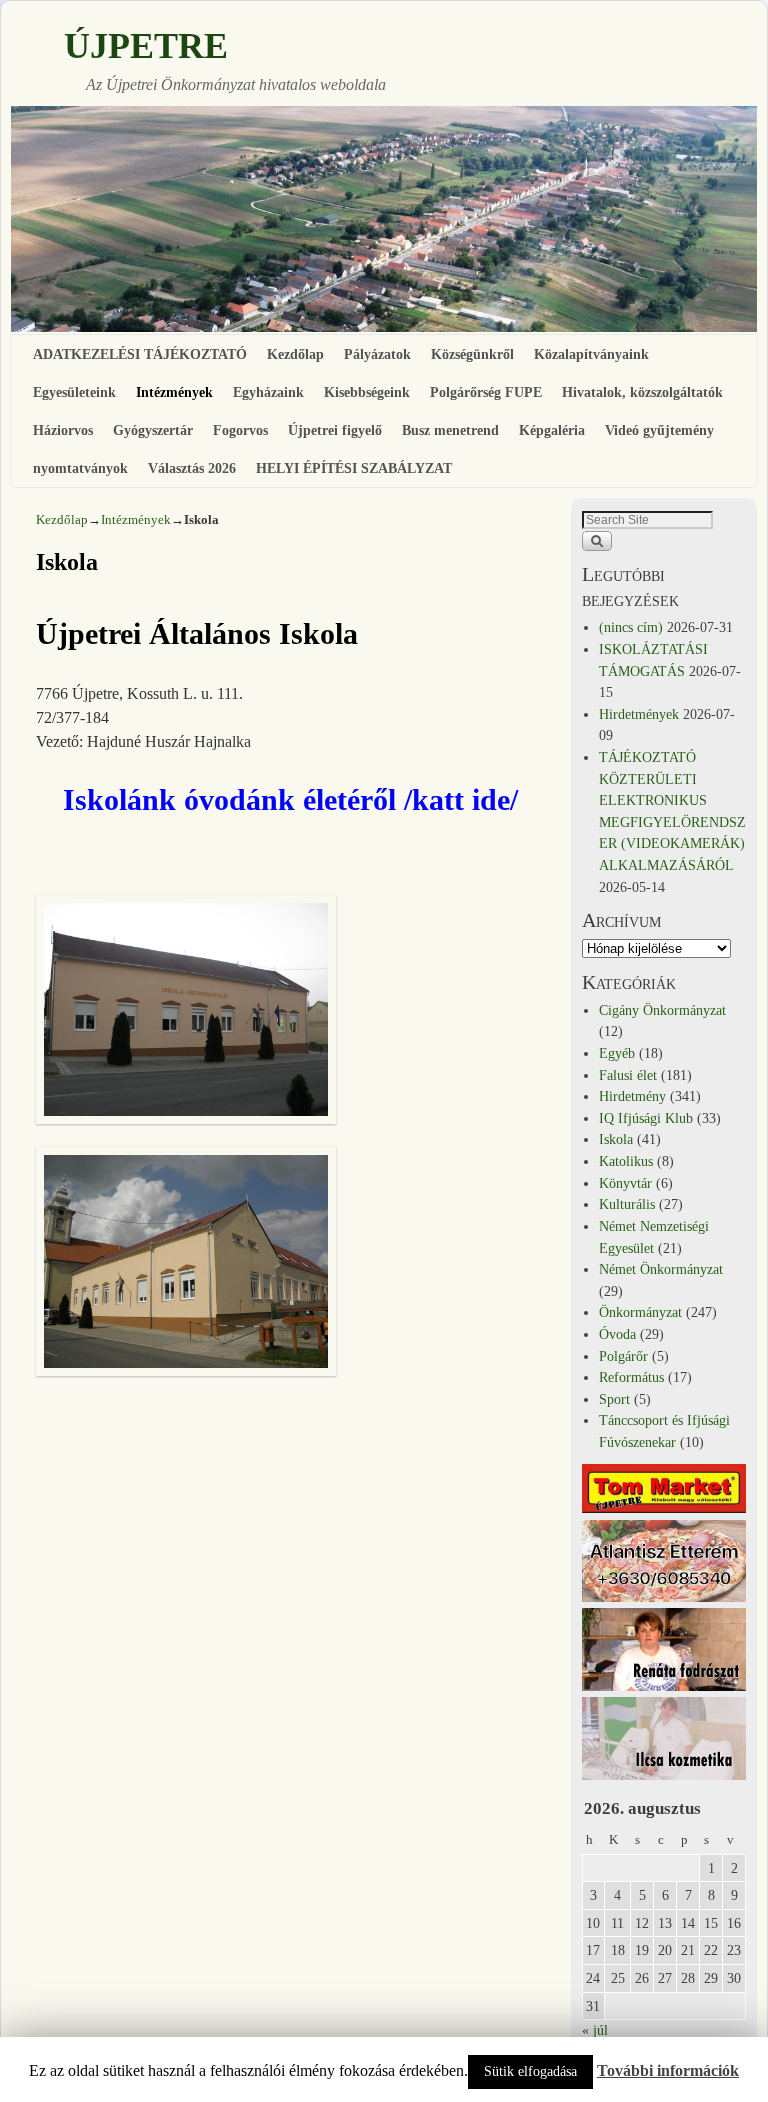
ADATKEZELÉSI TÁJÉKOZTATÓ (140, 354)
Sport (614, 1399)
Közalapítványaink (591, 354)
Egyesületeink (74, 392)
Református (631, 1377)
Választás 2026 (192, 468)
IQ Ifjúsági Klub (646, 1118)
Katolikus (626, 1161)
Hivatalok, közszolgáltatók (642, 392)
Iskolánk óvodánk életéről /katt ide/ (290, 800)
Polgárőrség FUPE (486, 392)
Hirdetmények (639, 714)
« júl (595, 2030)
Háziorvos (63, 430)
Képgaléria (552, 430)
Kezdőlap (295, 354)
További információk (668, 2070)
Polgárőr (623, 1356)
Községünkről (472, 354)
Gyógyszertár (153, 430)
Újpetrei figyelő (335, 430)
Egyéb (617, 1053)
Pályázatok (377, 354)
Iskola (616, 1139)
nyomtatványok (80, 468)
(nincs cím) (631, 627)
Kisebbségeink (367, 392)
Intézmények (174, 392)
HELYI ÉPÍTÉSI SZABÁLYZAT (354, 468)
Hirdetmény (632, 1096)
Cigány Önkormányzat (662, 1010)
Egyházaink (268, 392)
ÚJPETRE (146, 46)
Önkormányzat (640, 1312)
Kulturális (627, 1204)
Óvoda (617, 1334)
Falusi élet (628, 1075)
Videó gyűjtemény (659, 430)
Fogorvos (240, 430)
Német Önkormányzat (661, 1269)
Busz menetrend (450, 430)
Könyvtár (625, 1183)
